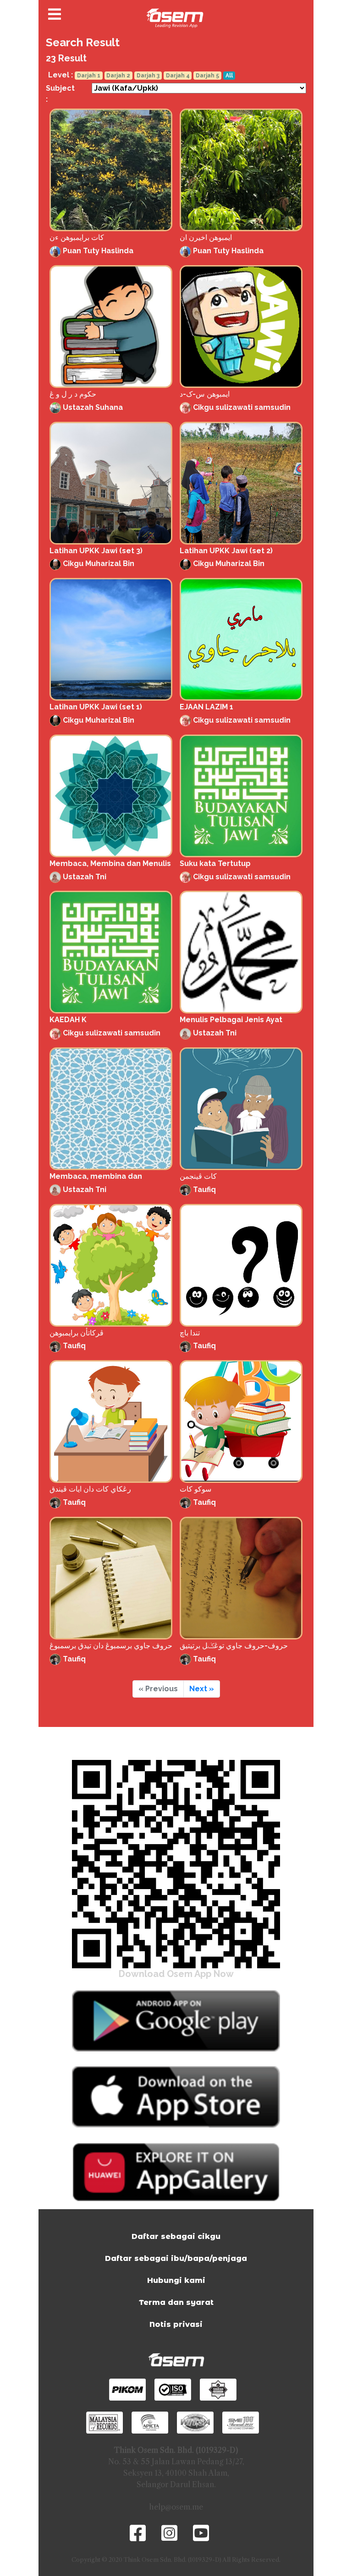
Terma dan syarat (176, 2302)
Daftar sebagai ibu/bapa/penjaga (176, 2258)
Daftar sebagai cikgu (176, 2236)
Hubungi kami (176, 2280)
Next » (202, 1689)
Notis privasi (176, 2324)
